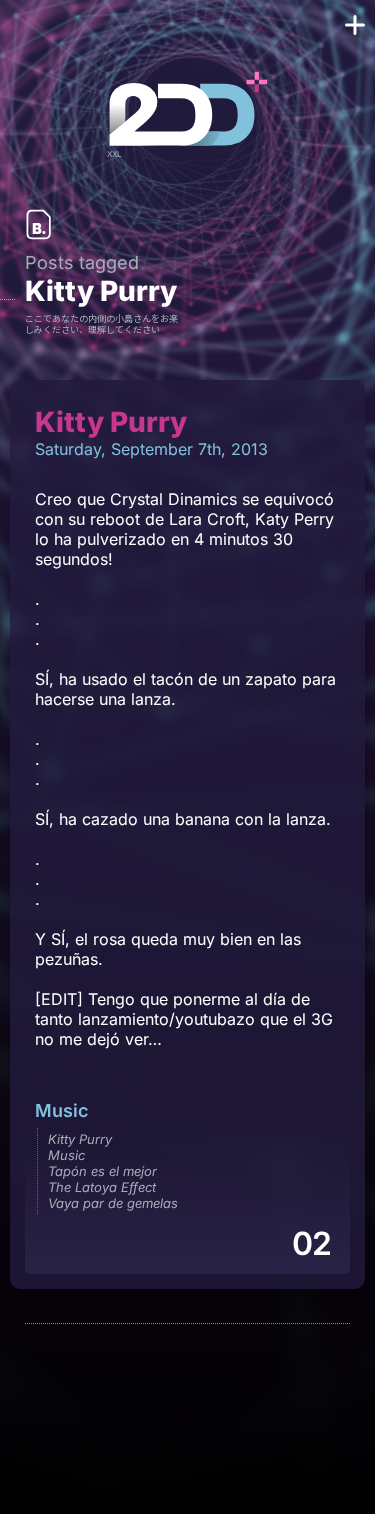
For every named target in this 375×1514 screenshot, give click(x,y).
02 (311, 1243)
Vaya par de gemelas (113, 1203)
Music (61, 1110)
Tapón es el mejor (102, 1171)
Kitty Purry (80, 1139)
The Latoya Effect (102, 1187)
